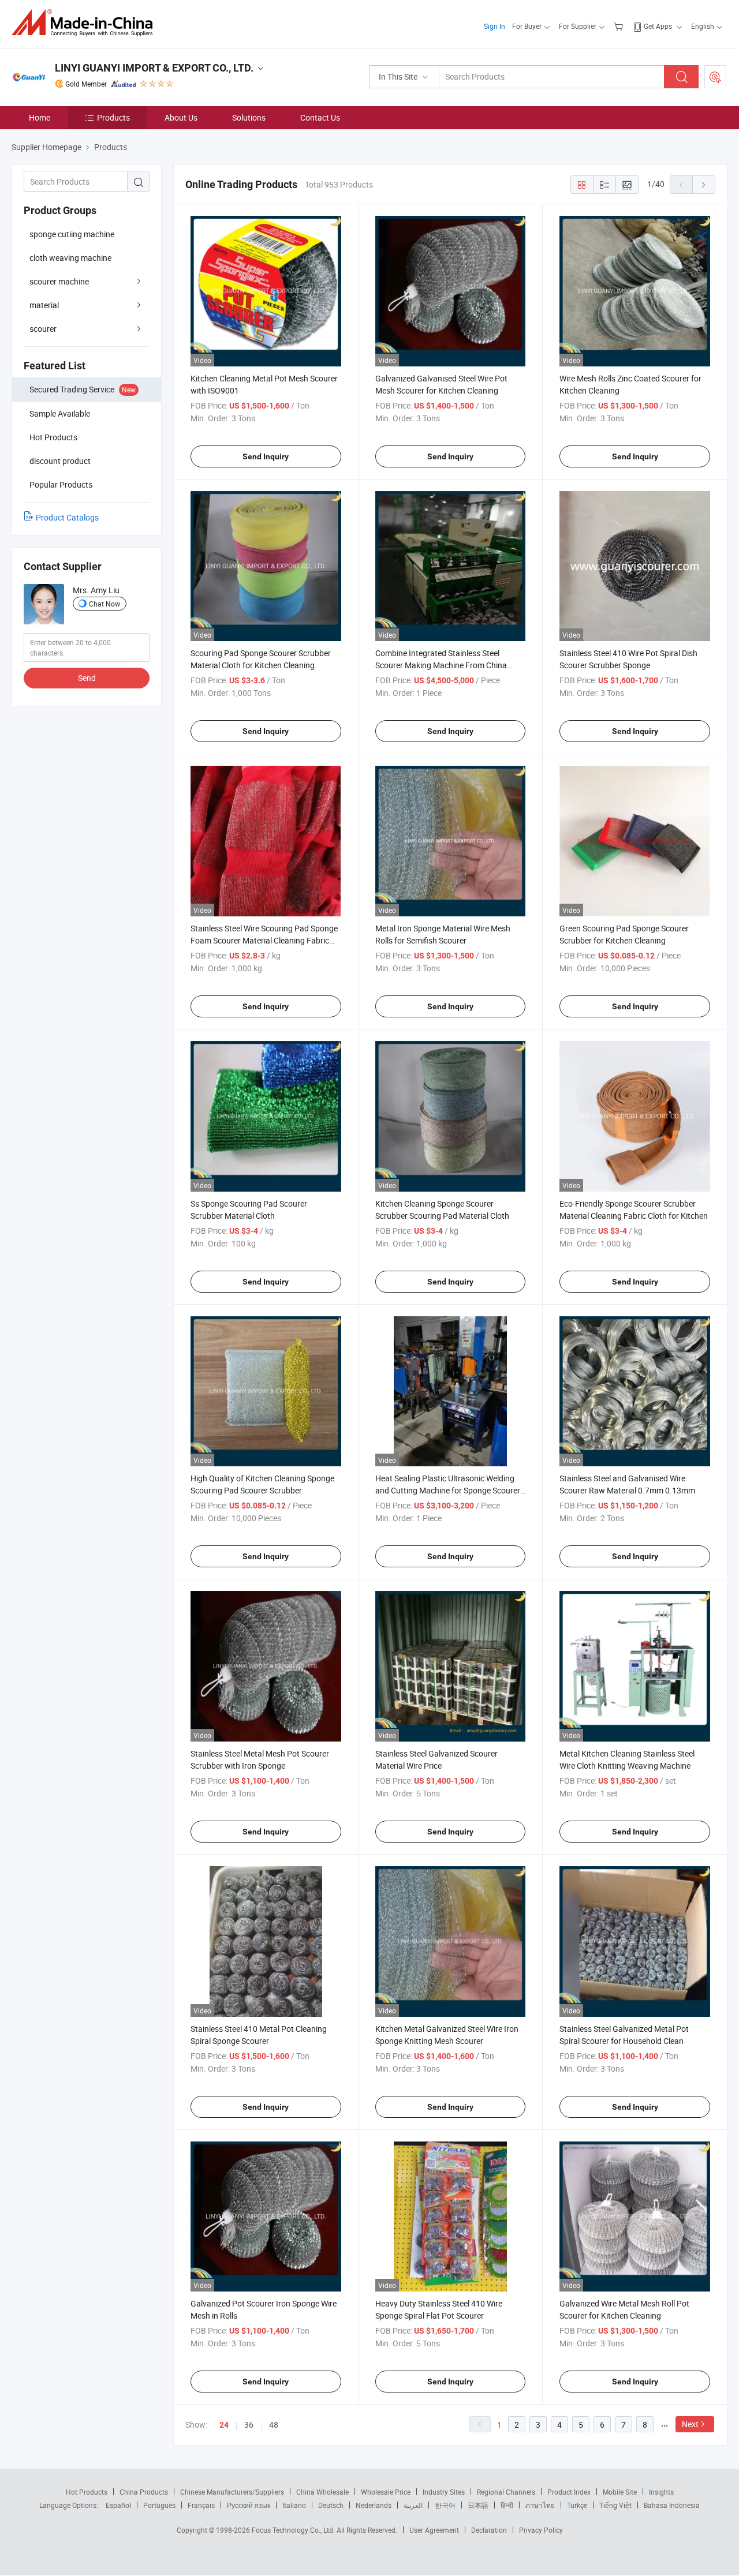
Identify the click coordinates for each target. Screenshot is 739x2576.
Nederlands (374, 2505)
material (44, 305)
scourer (43, 329)
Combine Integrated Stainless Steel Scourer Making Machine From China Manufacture (441, 665)
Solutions (249, 117)
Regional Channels (506, 2492)
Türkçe (577, 2505)
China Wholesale (322, 2492)
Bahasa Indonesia (672, 2505)
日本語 (478, 2505)
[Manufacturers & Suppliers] (86, 23)
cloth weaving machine (70, 258)
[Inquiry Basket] (620, 26)
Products (113, 117)
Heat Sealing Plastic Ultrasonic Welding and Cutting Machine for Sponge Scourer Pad (448, 1490)
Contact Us (320, 117)
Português (159, 2505)
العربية (413, 2505)
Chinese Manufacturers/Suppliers (232, 2492)
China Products (144, 2492)
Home (40, 117)
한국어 (445, 2505)
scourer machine (59, 281)
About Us (181, 117)
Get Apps (658, 26)
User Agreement (434, 2530)
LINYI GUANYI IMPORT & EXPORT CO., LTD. (154, 68)
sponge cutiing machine (72, 234)
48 (274, 2425)
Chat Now (104, 604)
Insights (661, 2492)
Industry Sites (444, 2492)
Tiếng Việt (615, 2505)
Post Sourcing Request (715, 77)
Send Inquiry (266, 456)
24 (224, 2425)
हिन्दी (507, 2505)
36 (249, 2425)
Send (87, 678)
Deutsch (331, 2505)
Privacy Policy (541, 2530)
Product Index (569, 2492)
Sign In (494, 26)
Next (690, 2424)
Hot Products (87, 2492)
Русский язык (249, 2505)
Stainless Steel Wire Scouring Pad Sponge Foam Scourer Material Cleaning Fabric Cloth (264, 940)
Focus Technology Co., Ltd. (294, 2530)
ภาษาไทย (540, 2505)
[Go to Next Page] (704, 185)
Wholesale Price (386, 2492)
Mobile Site (620, 2492)
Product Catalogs (67, 517)
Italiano (294, 2505)
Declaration (489, 2530)
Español (118, 2505)
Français (201, 2505)
